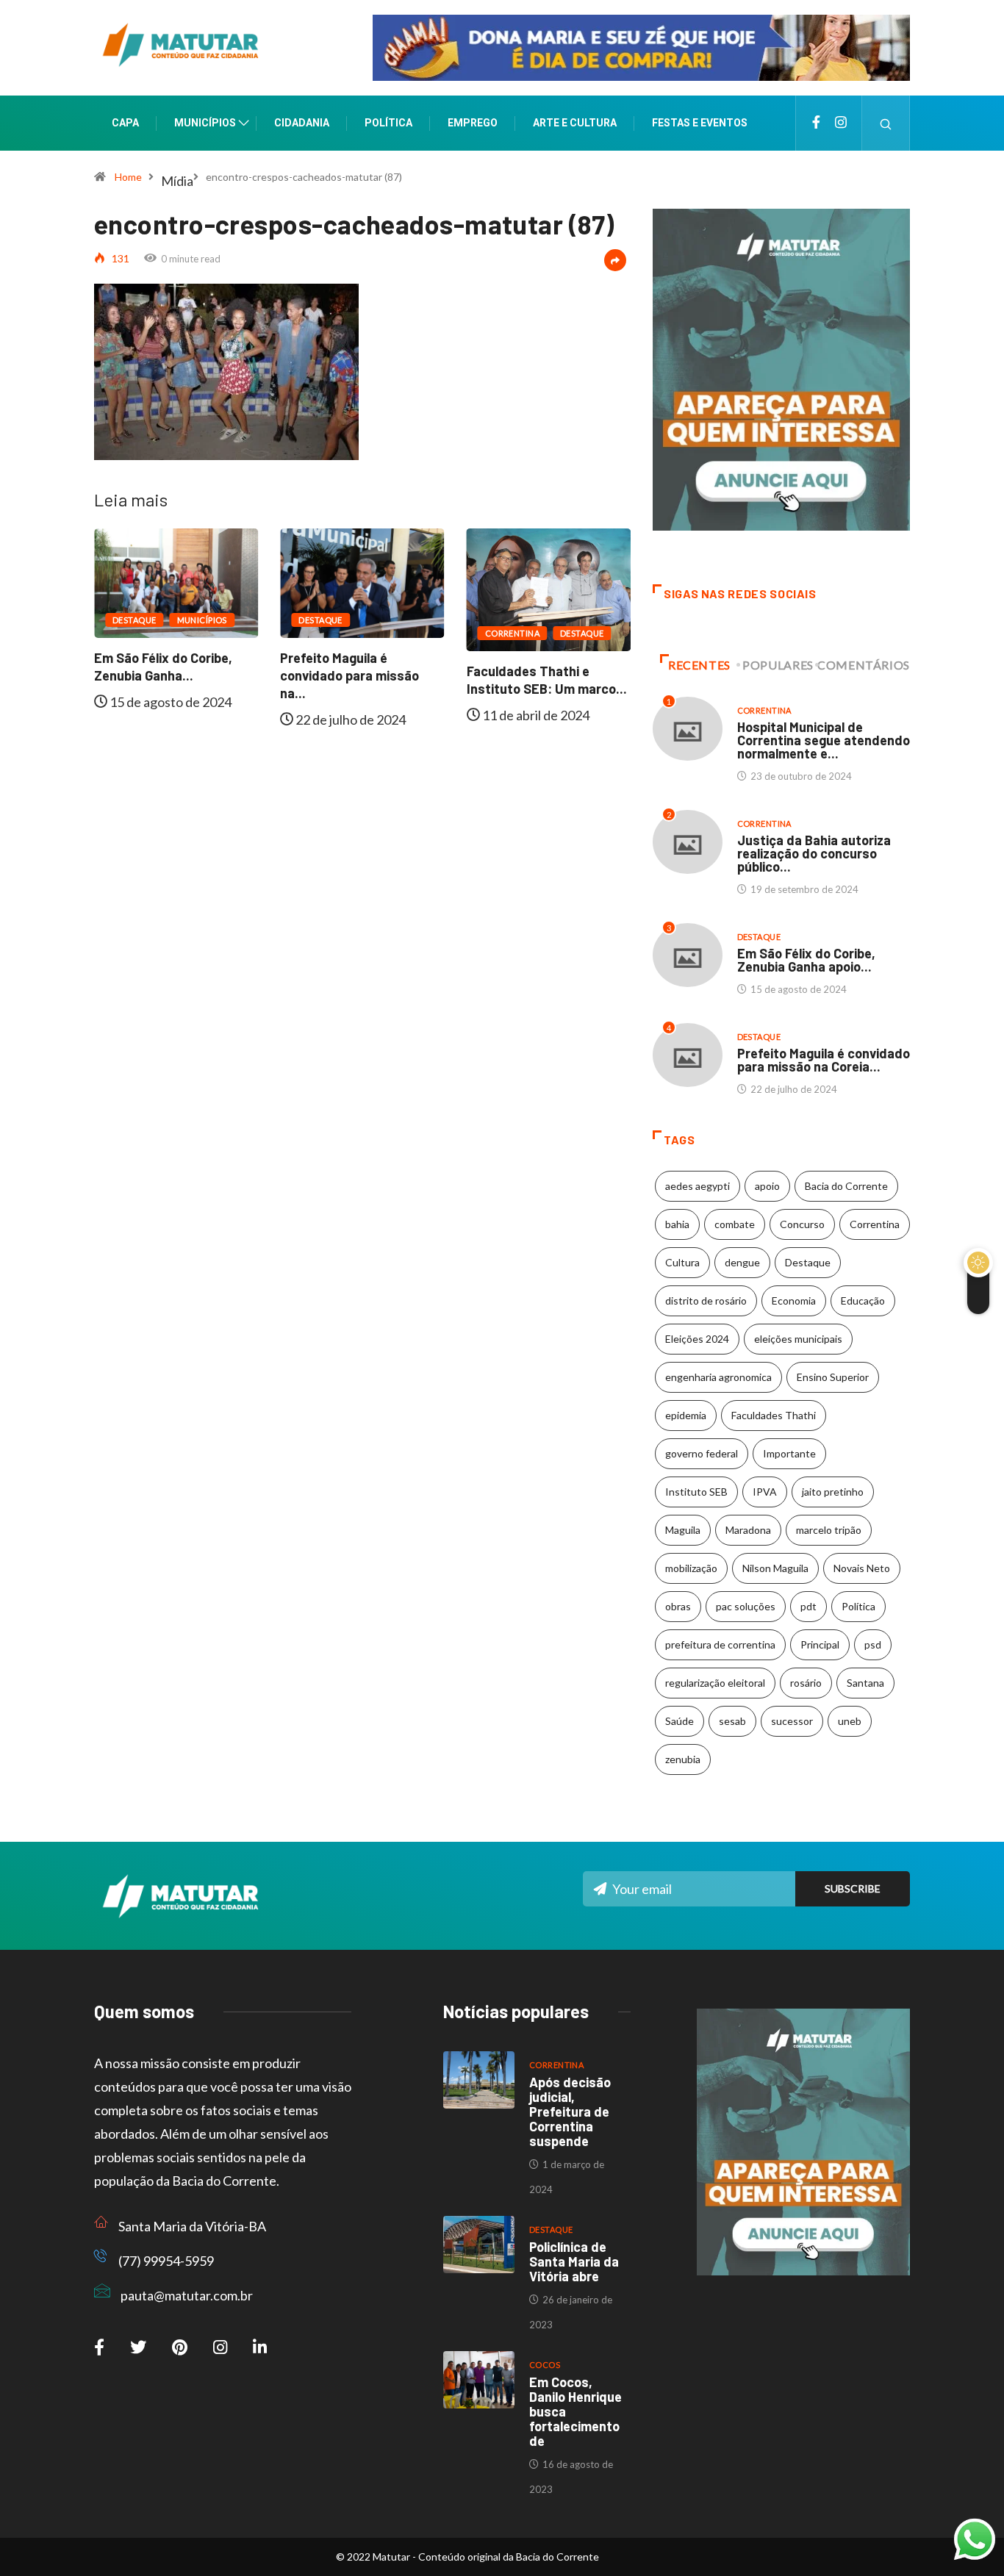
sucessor (792, 1721)
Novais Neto (862, 1568)
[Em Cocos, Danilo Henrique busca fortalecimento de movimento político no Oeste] (479, 2380)
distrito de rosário (706, 1300)
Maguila (683, 1530)
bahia (677, 1224)
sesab (732, 1721)
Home (128, 177)
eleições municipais (798, 1339)
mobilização (691, 1568)
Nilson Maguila (775, 1568)
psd (873, 1644)
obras (678, 1606)
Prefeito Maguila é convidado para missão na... (171, 675)
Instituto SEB (696, 1492)
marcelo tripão (829, 1530)
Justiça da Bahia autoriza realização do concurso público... (814, 853)
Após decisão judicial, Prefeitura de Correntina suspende (570, 2112)
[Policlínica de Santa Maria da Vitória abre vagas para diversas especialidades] (479, 2245)
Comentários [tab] (864, 665)
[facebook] (816, 123)
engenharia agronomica (718, 1377)
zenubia (683, 1759)
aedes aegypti (698, 1186)
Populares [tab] (778, 665)
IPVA (765, 1492)
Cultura (682, 1262)
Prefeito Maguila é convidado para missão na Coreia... (824, 1060)
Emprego (473, 123)
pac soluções (746, 1606)
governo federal (702, 1453)
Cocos (545, 2365)
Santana (865, 1683)
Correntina (333, 633)
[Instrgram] (841, 123)
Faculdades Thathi (774, 1415)
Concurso (802, 1224)
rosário (806, 1683)
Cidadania (302, 123)
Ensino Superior (833, 1377)
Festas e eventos (700, 123)
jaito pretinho (833, 1492)
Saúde (680, 1721)
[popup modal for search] (886, 123)
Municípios (205, 123)
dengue (742, 1262)
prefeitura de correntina (720, 1644)
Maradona (748, 1530)
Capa (125, 123)
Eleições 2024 (697, 1339)
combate (735, 1224)
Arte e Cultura (575, 123)
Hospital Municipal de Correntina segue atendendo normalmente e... (824, 740)
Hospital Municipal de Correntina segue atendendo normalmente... (554, 689)
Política (388, 123)
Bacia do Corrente (846, 1186)
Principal (820, 1644)
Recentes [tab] (699, 665)
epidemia (686, 1415)
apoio (767, 1186)
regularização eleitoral (715, 1683)
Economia (794, 1300)
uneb (850, 1721)
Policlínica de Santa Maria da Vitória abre (574, 2261)
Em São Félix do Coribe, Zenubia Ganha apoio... (806, 960)
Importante (789, 1453)
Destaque (142, 620)
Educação (863, 1300)
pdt (808, 1606)
